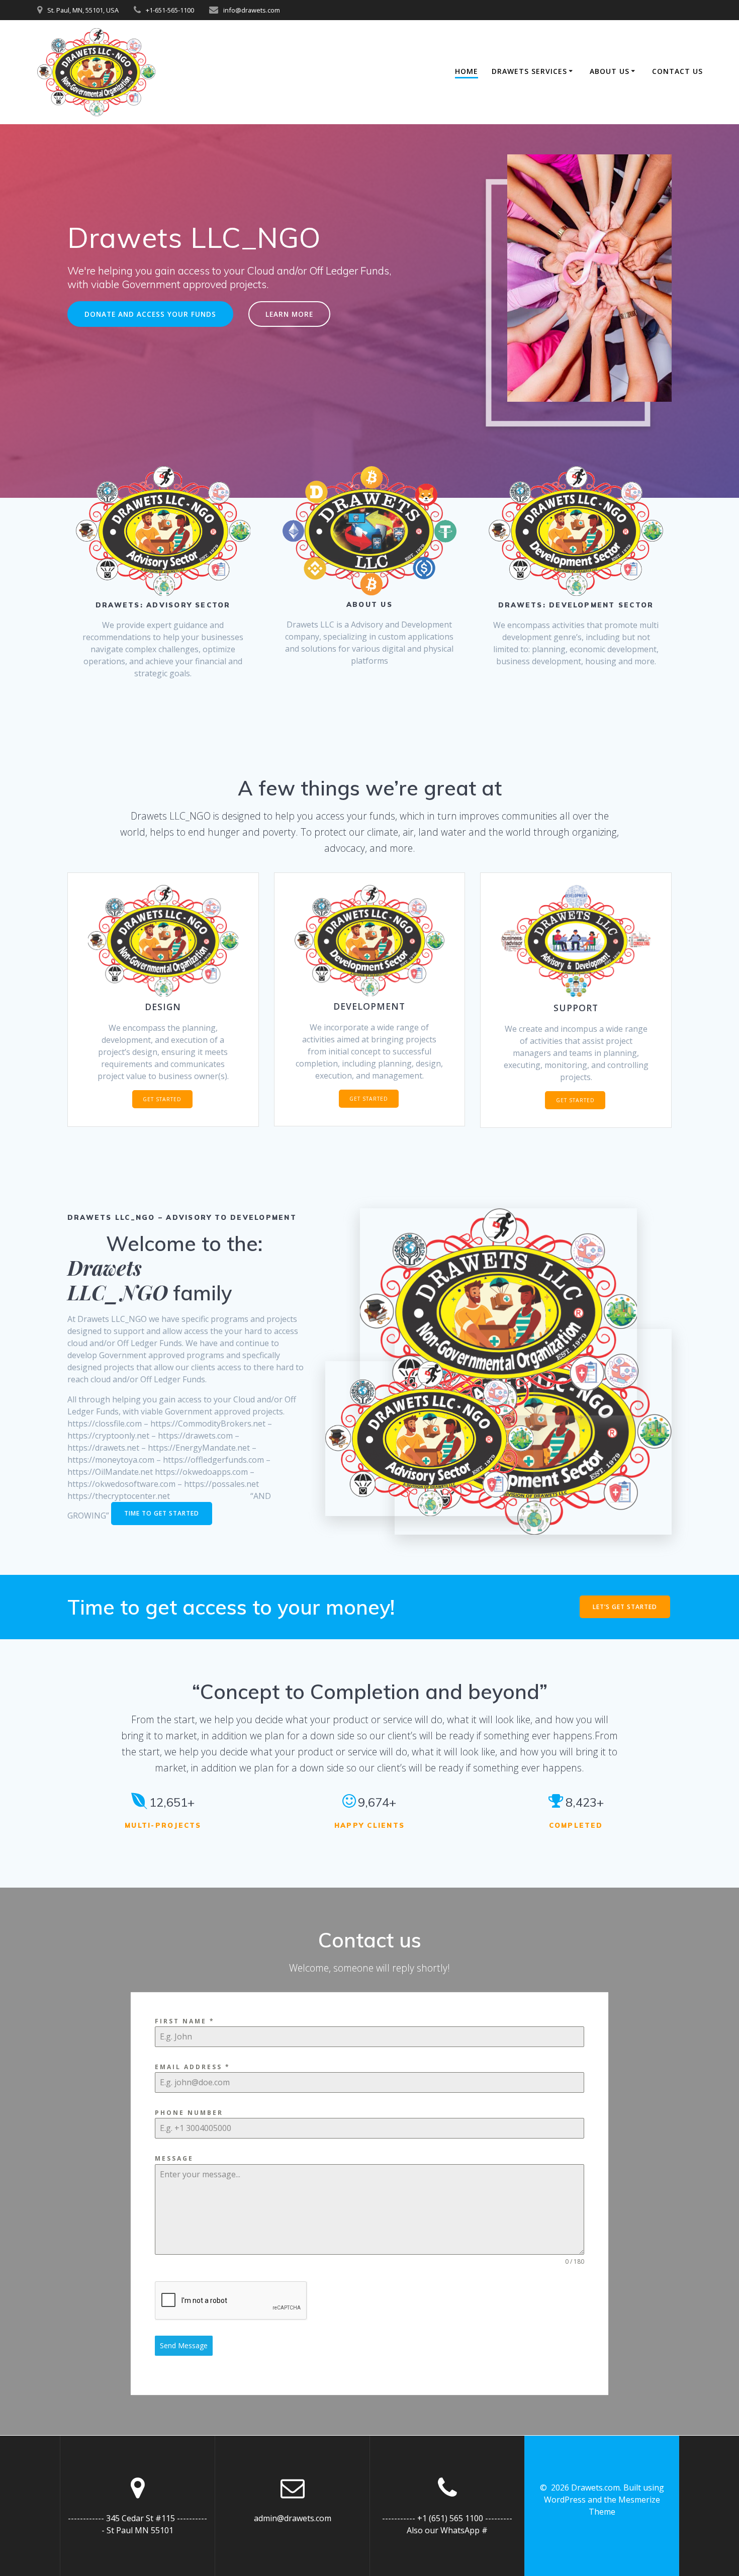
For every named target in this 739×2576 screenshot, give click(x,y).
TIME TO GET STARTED (162, 1513)
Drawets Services (529, 71)
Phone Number (189, 2113)
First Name (185, 2021)
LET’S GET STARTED (625, 1607)
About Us (610, 71)
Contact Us (677, 71)
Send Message (184, 2345)
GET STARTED (162, 1099)
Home (467, 71)
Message (174, 2158)
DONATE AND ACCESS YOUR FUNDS (150, 314)
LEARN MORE (289, 314)
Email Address (193, 2067)
